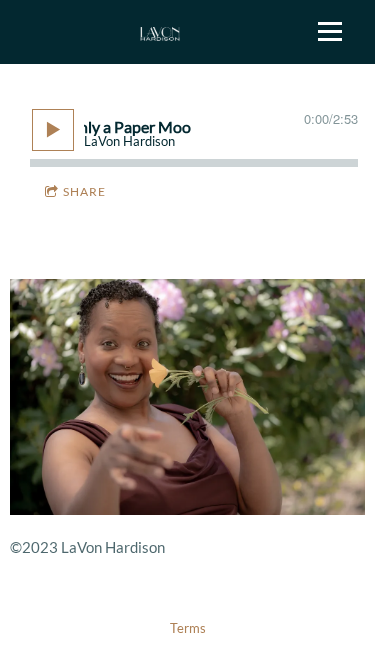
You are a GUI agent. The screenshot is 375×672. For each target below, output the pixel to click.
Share (84, 191)
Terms (188, 628)
